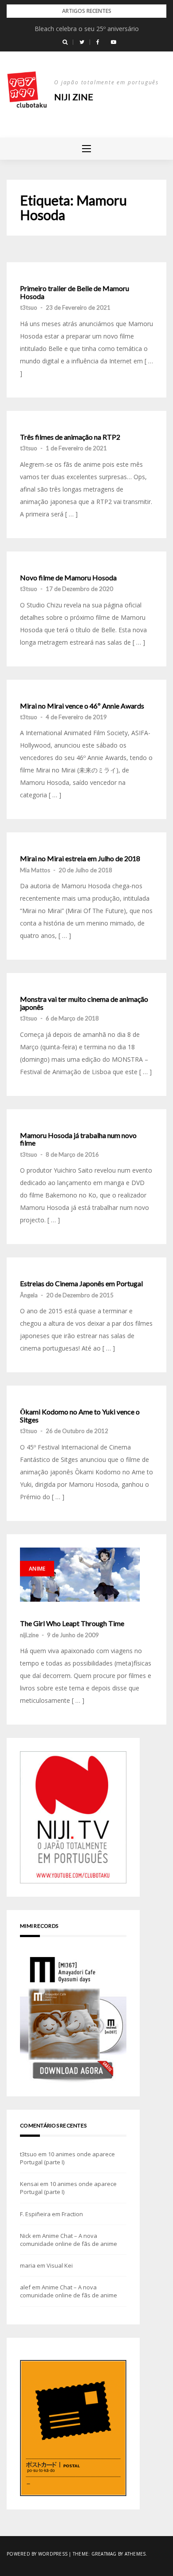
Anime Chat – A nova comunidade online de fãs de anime (69, 2240)
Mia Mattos (35, 870)
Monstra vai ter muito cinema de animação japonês (84, 1003)
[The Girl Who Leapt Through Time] (80, 1575)
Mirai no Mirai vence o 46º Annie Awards (82, 706)
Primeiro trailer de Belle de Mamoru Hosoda (75, 292)
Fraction (72, 2214)
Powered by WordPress (37, 2554)
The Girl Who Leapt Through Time (72, 1623)
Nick (26, 2236)
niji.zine (29, 1635)
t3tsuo (29, 307)
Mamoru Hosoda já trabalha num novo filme (78, 1139)
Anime (37, 1569)
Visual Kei (60, 2265)
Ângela (29, 1295)
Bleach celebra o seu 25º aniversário (87, 29)
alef (25, 2287)
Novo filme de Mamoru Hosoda (68, 578)
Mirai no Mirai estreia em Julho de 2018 (80, 859)
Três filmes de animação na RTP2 (70, 437)
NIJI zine (74, 97)
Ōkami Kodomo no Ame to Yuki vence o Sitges (80, 1416)
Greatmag (104, 2554)
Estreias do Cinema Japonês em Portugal (81, 1284)
